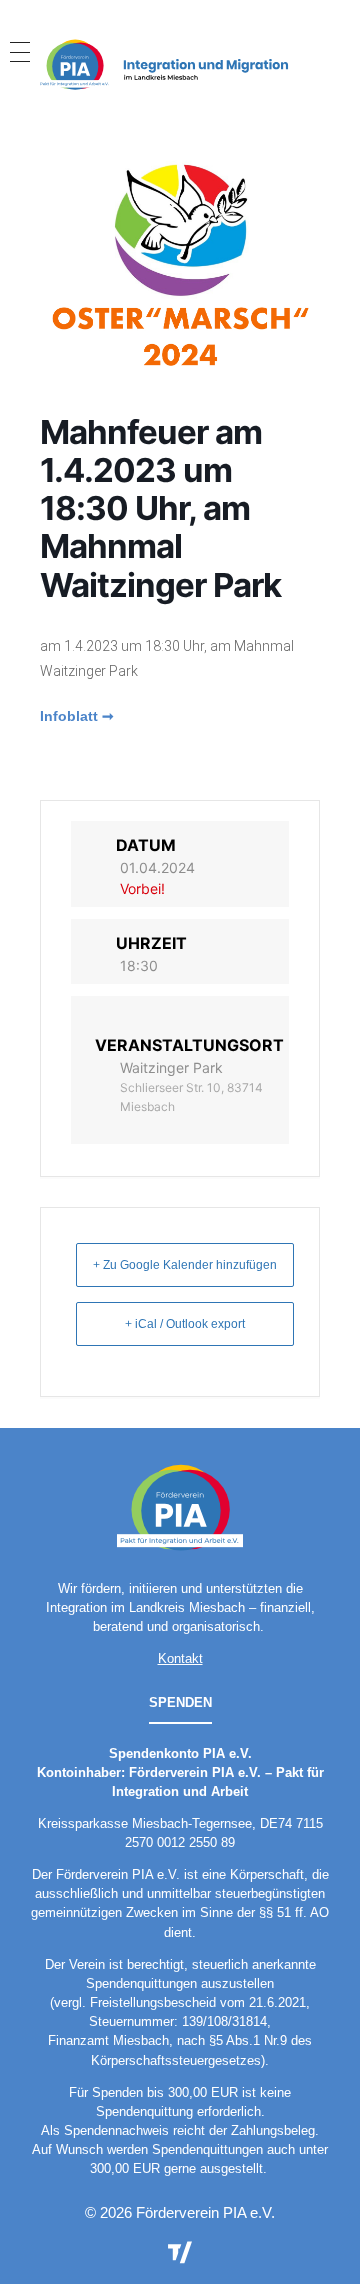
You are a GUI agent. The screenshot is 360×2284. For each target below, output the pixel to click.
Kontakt (180, 1658)
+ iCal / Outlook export (185, 1324)
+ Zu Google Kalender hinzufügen (185, 1265)
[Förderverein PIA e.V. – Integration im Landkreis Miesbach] (180, 63)
